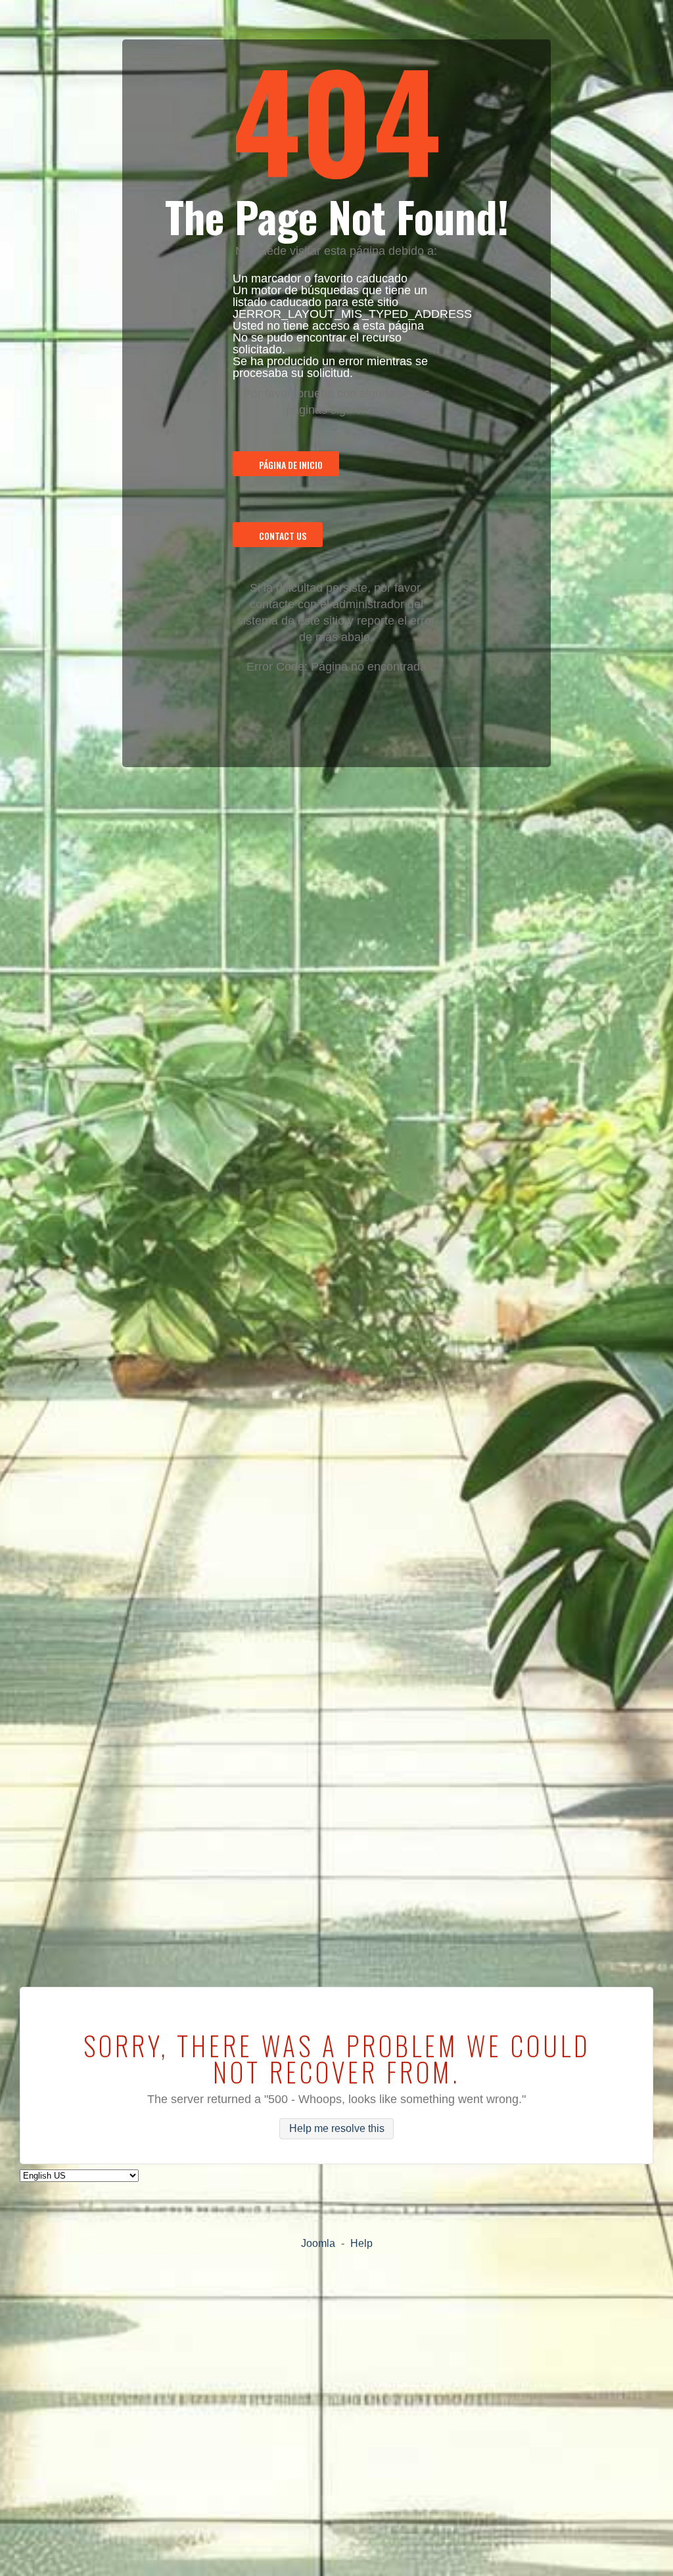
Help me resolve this (337, 2129)
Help (361, 2243)
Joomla (318, 2243)
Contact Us (283, 536)
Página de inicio (291, 465)
